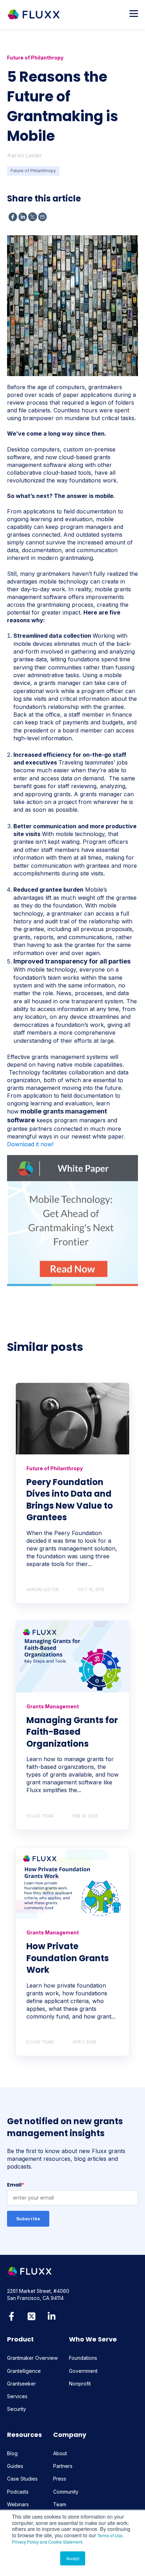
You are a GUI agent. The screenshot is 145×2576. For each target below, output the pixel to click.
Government (83, 2371)
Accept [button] (73, 2558)
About (60, 2453)
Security (17, 2409)
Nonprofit (80, 2384)
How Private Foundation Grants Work (68, 1958)
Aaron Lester (25, 155)
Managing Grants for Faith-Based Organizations (72, 1732)
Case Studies (22, 2479)
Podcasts (18, 2492)
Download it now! (30, 1144)
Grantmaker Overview (32, 2358)
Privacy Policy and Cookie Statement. (48, 2542)
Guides (15, 2466)
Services (17, 2396)
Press (60, 2479)
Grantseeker (21, 2384)
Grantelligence (24, 2371)
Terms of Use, (111, 2535)
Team (60, 2504)
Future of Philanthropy (33, 171)
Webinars (18, 2504)
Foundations (83, 2358)
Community (66, 2492)
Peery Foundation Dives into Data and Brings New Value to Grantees (70, 1500)
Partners (63, 2466)
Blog (12, 2453)
